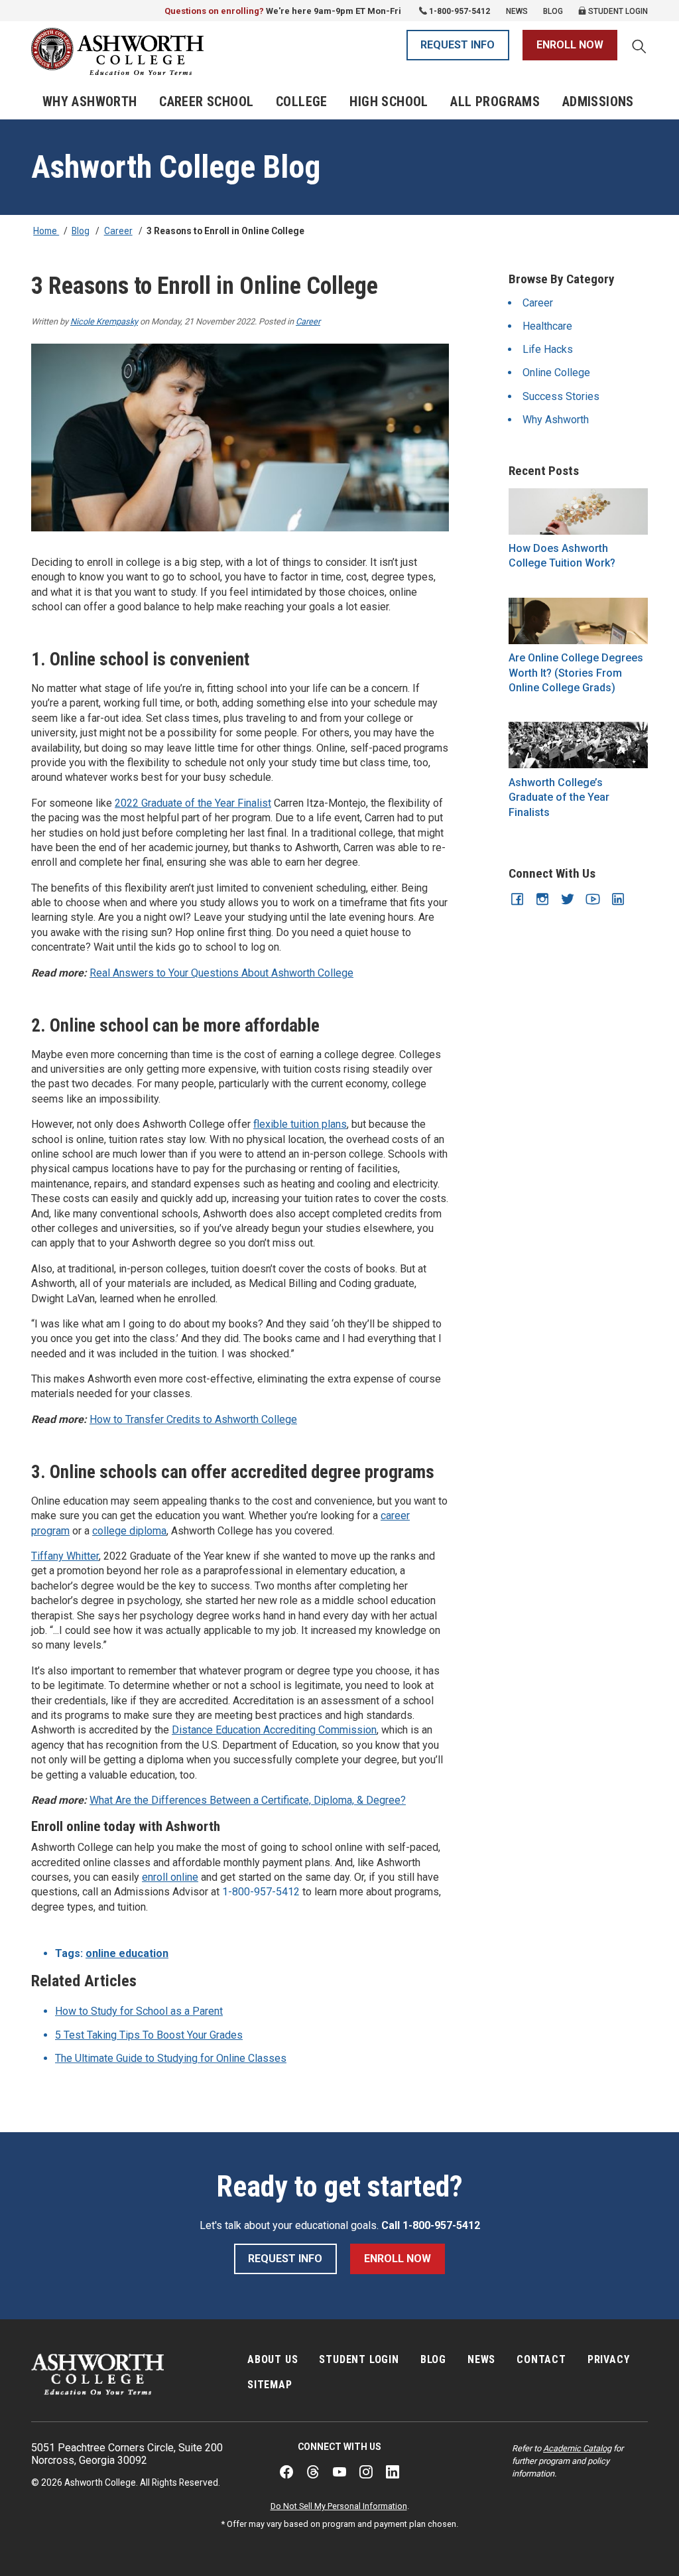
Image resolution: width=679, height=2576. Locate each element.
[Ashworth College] (117, 51)
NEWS (481, 2359)
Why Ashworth (90, 102)
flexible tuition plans (300, 1124)
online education (127, 1953)
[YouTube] (339, 2472)
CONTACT (541, 2359)
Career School (206, 102)
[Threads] (313, 2472)
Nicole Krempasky (104, 321)
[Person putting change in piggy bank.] (578, 511)
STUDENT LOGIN (359, 2359)
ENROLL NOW (570, 45)
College (302, 102)
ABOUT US (273, 2359)
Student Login (617, 11)
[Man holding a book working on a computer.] (578, 621)
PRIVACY (609, 2359)
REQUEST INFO (458, 45)
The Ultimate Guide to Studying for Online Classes (171, 2058)
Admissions (598, 102)
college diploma (129, 1531)
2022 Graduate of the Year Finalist (193, 803)
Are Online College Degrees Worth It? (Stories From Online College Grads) (576, 673)
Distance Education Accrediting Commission (274, 1730)
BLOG (433, 2359)
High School (389, 102)
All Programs (495, 102)
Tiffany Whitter (65, 1556)
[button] (639, 48)
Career (118, 231)
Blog (553, 11)
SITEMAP (270, 2385)
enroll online (170, 1877)
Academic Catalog (577, 2448)
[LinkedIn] (393, 2472)
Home (46, 231)
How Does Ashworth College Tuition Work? (562, 556)
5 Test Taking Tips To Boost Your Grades (149, 2035)
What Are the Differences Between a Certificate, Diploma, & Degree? (248, 1800)
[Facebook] (286, 2472)
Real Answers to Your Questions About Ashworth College (221, 973)
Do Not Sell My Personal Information (339, 2506)
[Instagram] (366, 2472)
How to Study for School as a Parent (139, 2011)
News (517, 11)
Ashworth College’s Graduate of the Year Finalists (559, 797)
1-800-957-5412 (460, 11)
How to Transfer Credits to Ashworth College (193, 1419)
